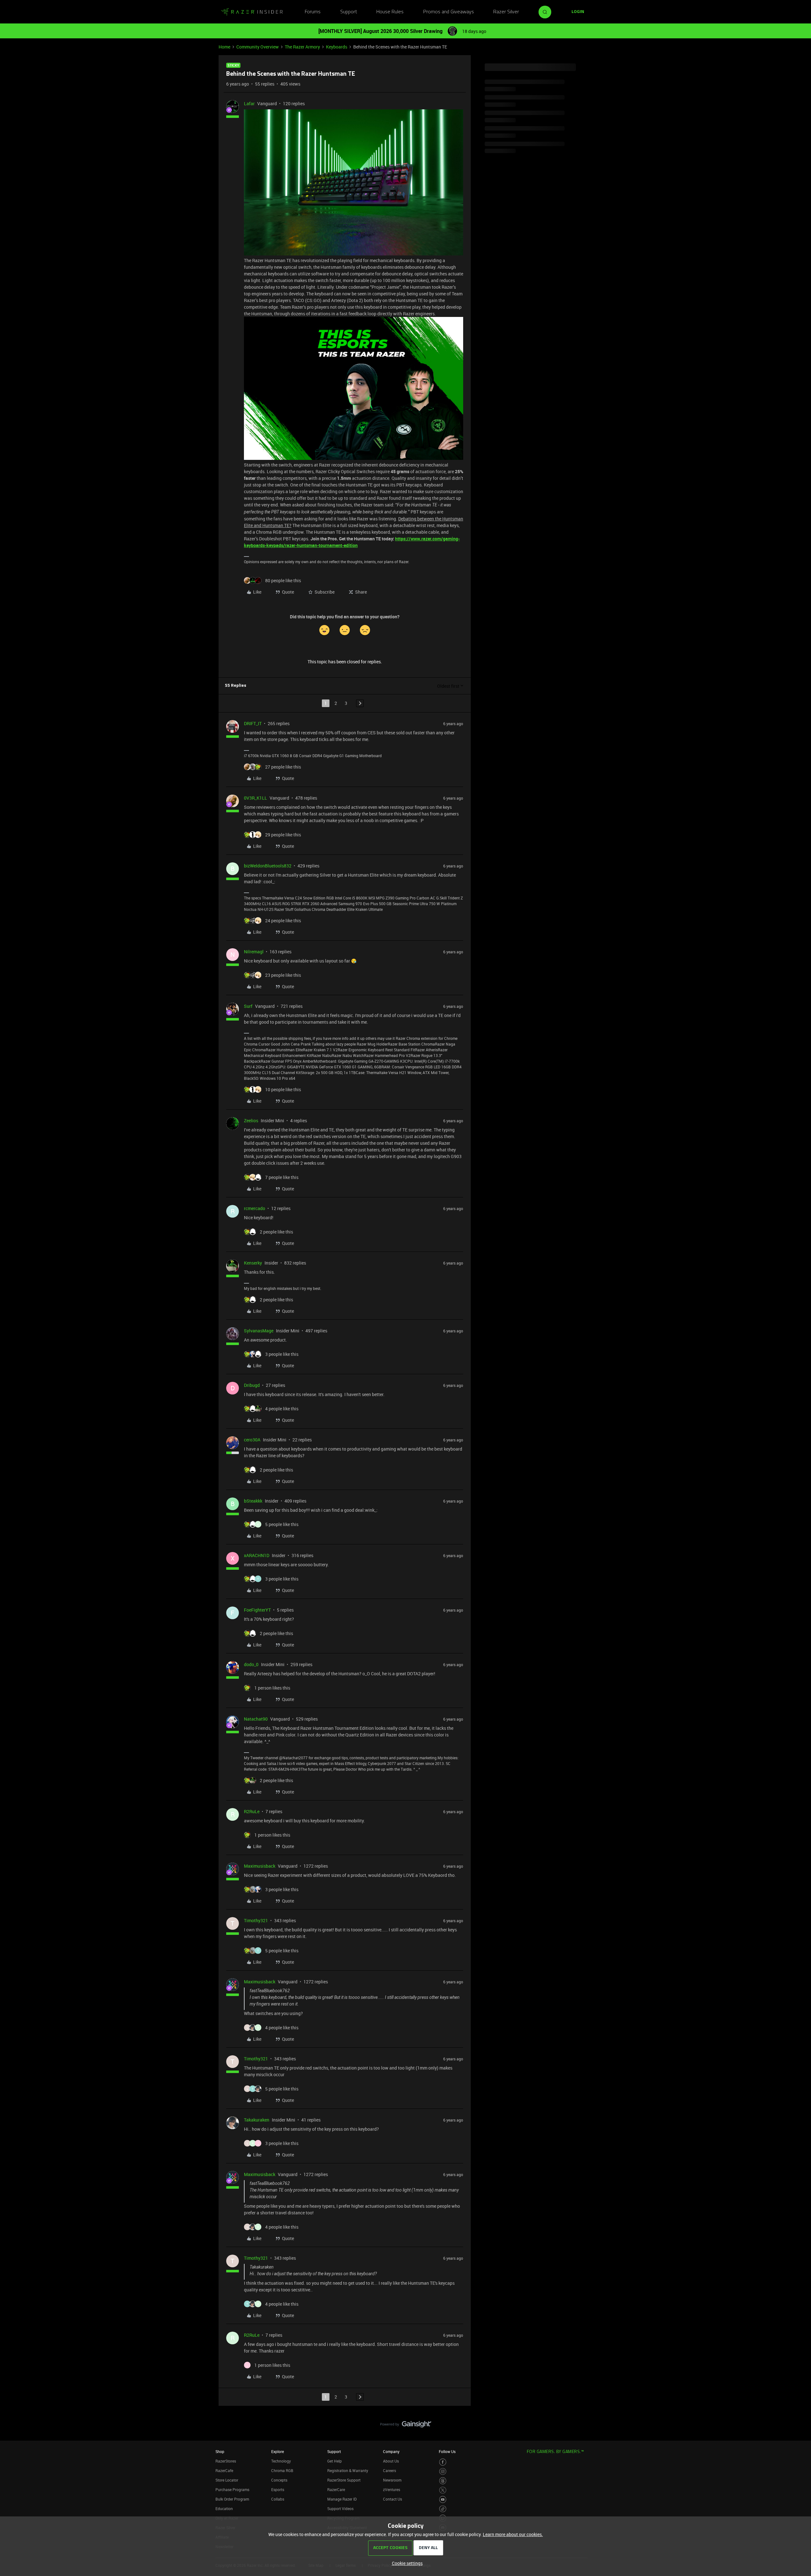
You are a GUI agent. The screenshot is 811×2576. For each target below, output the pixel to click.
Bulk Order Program (232, 2499)
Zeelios (251, 1121)
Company (391, 2451)
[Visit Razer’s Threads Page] (443, 2481)
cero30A (252, 1440)
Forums (313, 12)
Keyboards (337, 47)
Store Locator (227, 2480)
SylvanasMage (259, 1331)
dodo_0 (251, 1664)
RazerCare (336, 2489)
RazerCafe (224, 2470)
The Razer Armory (302, 47)
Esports (278, 2489)
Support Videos (340, 2508)
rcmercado (255, 1208)
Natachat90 (256, 1719)
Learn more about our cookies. (513, 2534)
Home (224, 47)
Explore (278, 2451)
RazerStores (226, 2461)
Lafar (249, 103)
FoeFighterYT (257, 1610)
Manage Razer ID (342, 2499)
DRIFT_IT (253, 723)
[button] (578, 12)
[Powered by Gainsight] (406, 2426)
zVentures (392, 2489)
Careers (390, 2470)
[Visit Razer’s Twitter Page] (443, 2490)
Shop (220, 2451)
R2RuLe (252, 1811)
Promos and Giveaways (449, 12)
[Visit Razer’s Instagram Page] (443, 2472)
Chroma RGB (282, 2470)
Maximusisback (260, 1866)
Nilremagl (254, 952)
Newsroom (392, 2480)
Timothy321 (256, 1920)
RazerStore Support (344, 2480)
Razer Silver (506, 12)
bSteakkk (253, 1501)
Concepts (279, 2480)
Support (349, 12)
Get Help (335, 2461)
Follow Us (447, 2451)
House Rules (390, 12)
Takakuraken (257, 2120)
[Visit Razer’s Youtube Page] (443, 2499)
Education (224, 2508)
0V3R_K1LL (255, 798)
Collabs (278, 2499)
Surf (248, 1006)
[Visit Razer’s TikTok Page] (443, 2509)
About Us (391, 2461)
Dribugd (252, 1385)
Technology (281, 2461)
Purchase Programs (232, 2489)
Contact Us (393, 2499)
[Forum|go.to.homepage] (252, 12)
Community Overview (258, 47)
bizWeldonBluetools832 (268, 866)
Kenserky (253, 1263)
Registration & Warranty (348, 2470)
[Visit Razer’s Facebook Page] (443, 2462)
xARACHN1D (257, 1555)
